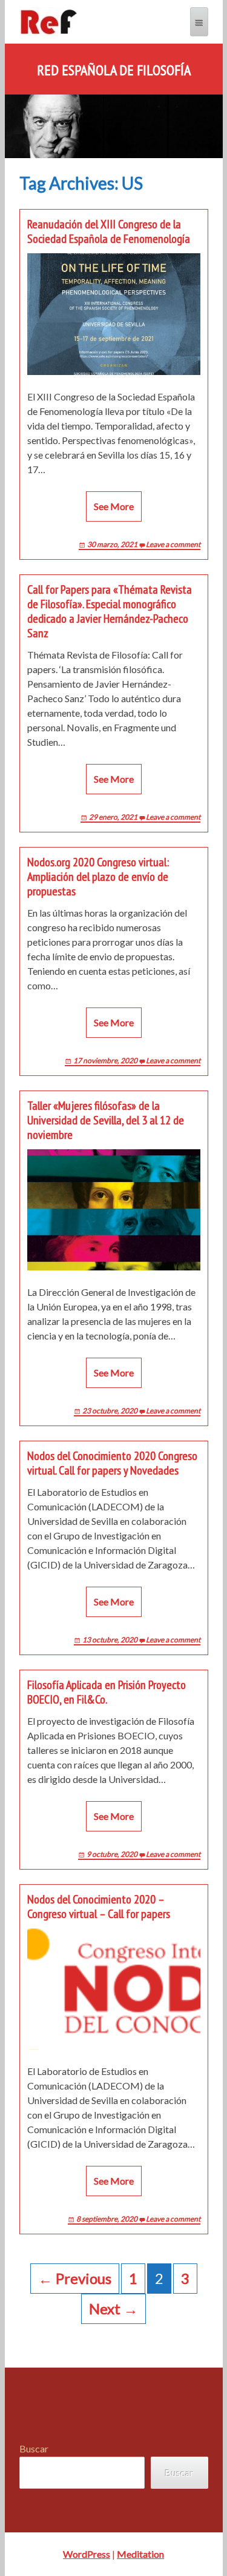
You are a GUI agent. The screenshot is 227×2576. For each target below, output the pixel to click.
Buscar (34, 2448)
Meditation (140, 2554)
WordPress (87, 2554)
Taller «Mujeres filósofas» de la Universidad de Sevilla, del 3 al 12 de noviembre (106, 1120)
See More (114, 506)
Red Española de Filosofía (114, 70)
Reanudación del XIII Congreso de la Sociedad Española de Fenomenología (109, 231)
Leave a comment (173, 544)
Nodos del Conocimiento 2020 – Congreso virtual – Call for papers (99, 1907)
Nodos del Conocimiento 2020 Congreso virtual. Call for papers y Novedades (112, 1463)
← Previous (75, 2278)
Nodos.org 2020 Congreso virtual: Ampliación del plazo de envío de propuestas (98, 877)
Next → (113, 2309)
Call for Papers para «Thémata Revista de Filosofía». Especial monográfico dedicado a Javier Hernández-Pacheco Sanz (110, 611)
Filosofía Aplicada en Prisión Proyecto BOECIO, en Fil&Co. (107, 1692)
